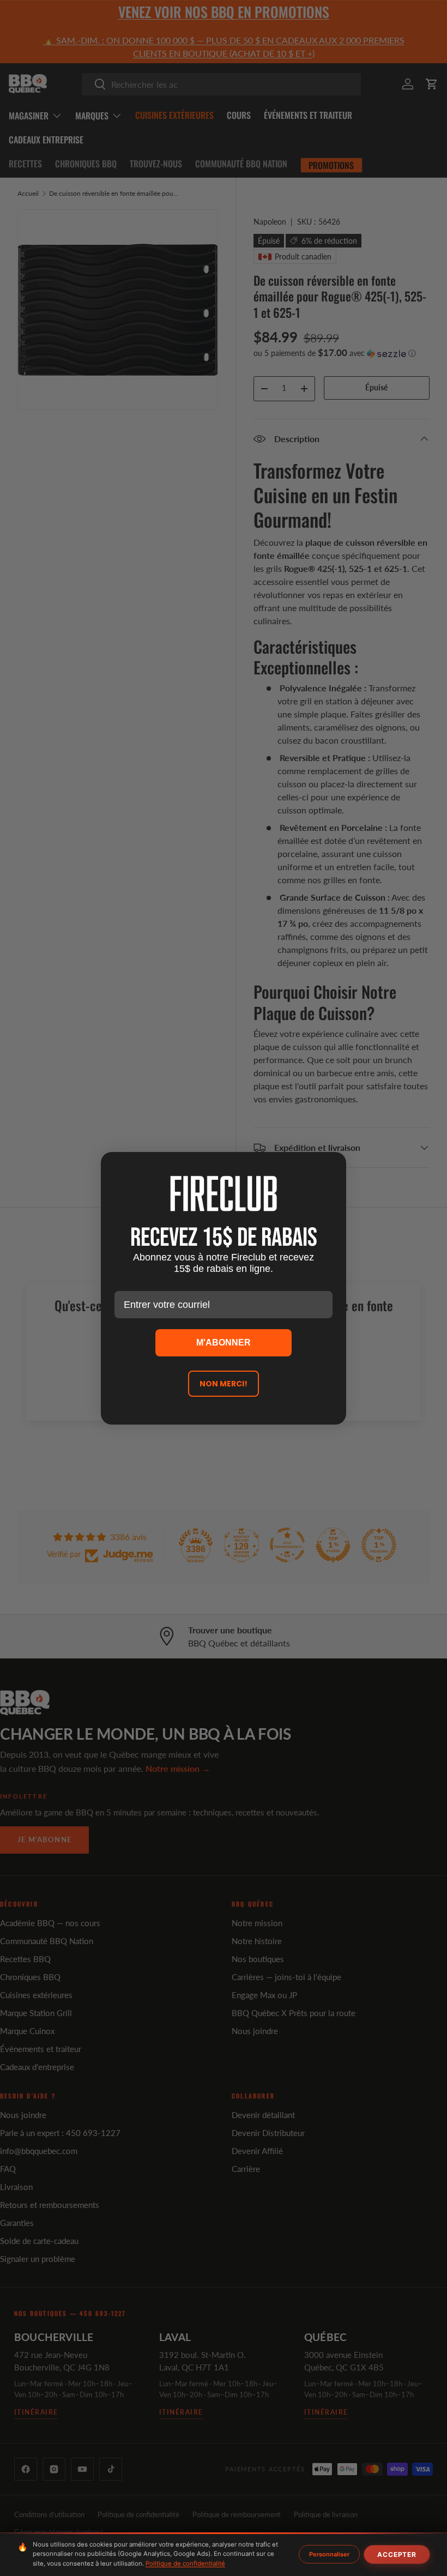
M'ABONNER (224, 1343)
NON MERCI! (224, 1384)
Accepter (397, 2554)
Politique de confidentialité (185, 2563)
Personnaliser (329, 2554)
